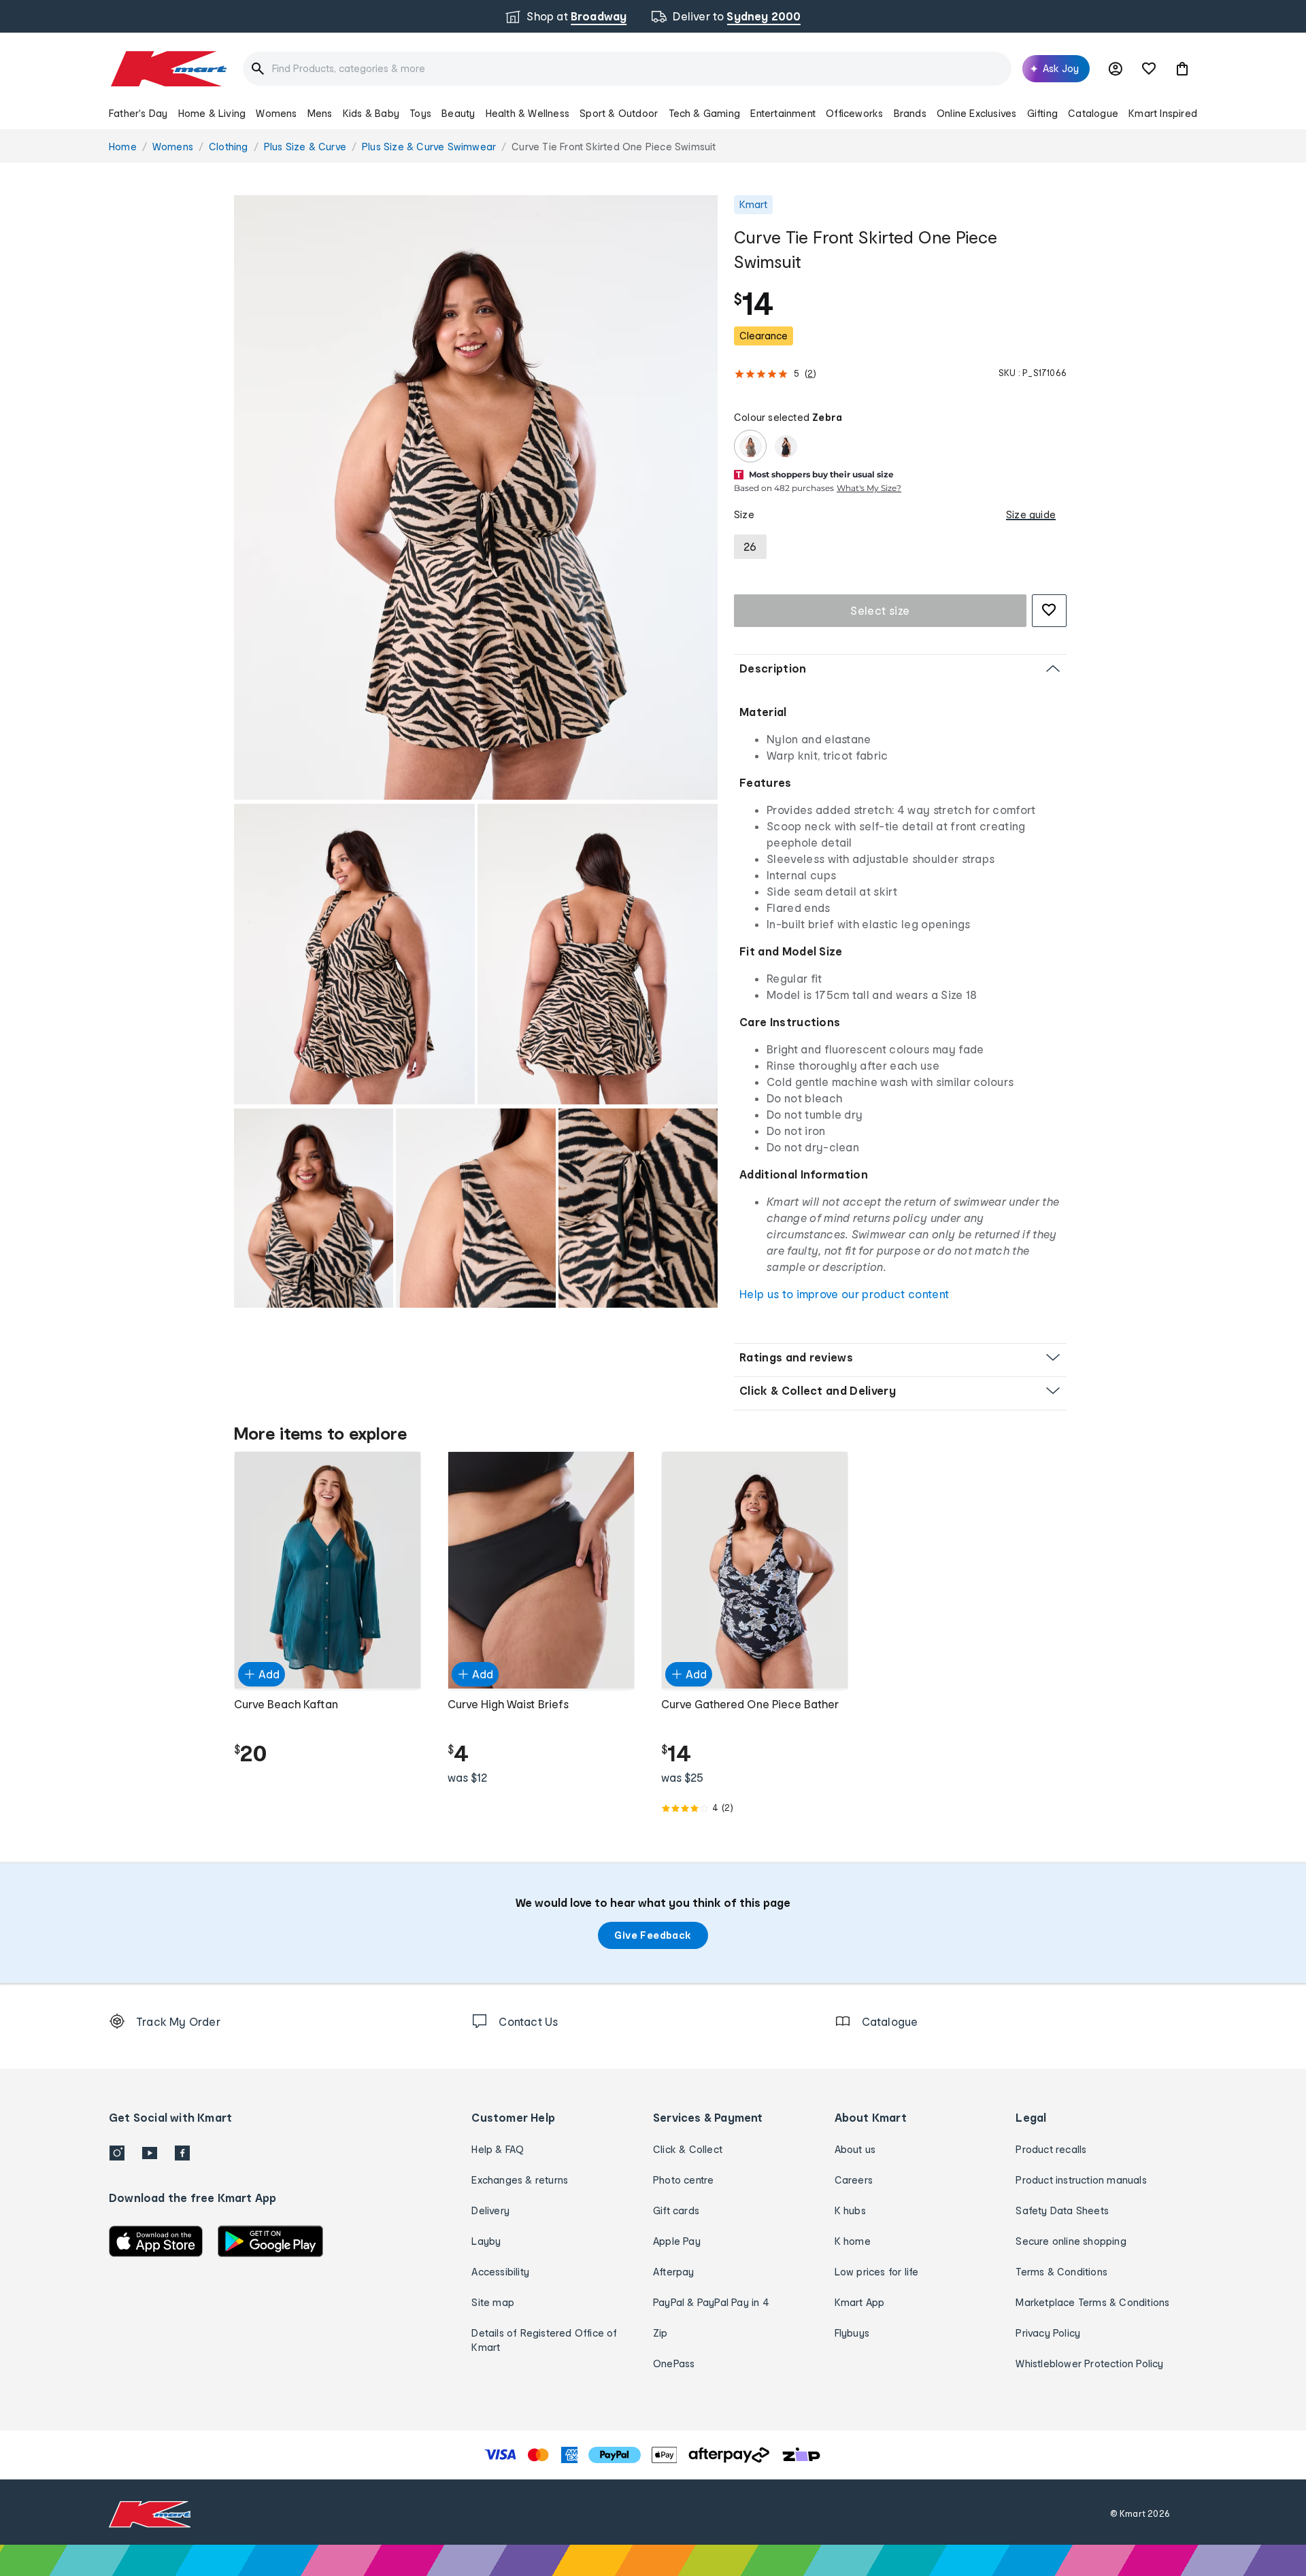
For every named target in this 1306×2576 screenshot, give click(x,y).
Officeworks (854, 113)
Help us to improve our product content (844, 1294)
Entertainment (783, 113)
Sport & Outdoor (619, 113)
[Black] (786, 446)
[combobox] (627, 69)
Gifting (1042, 113)
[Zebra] (750, 446)
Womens (276, 113)
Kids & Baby (371, 113)
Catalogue (1093, 113)
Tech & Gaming (705, 113)
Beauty (458, 113)
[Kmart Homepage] (168, 69)
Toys (420, 113)
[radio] (476, 497)
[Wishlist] (1149, 69)
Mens (320, 113)
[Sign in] (1116, 69)
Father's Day (138, 113)
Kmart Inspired (1163, 113)
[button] (1182, 69)
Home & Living (212, 113)
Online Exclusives (976, 113)
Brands (910, 113)
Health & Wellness (528, 113)
